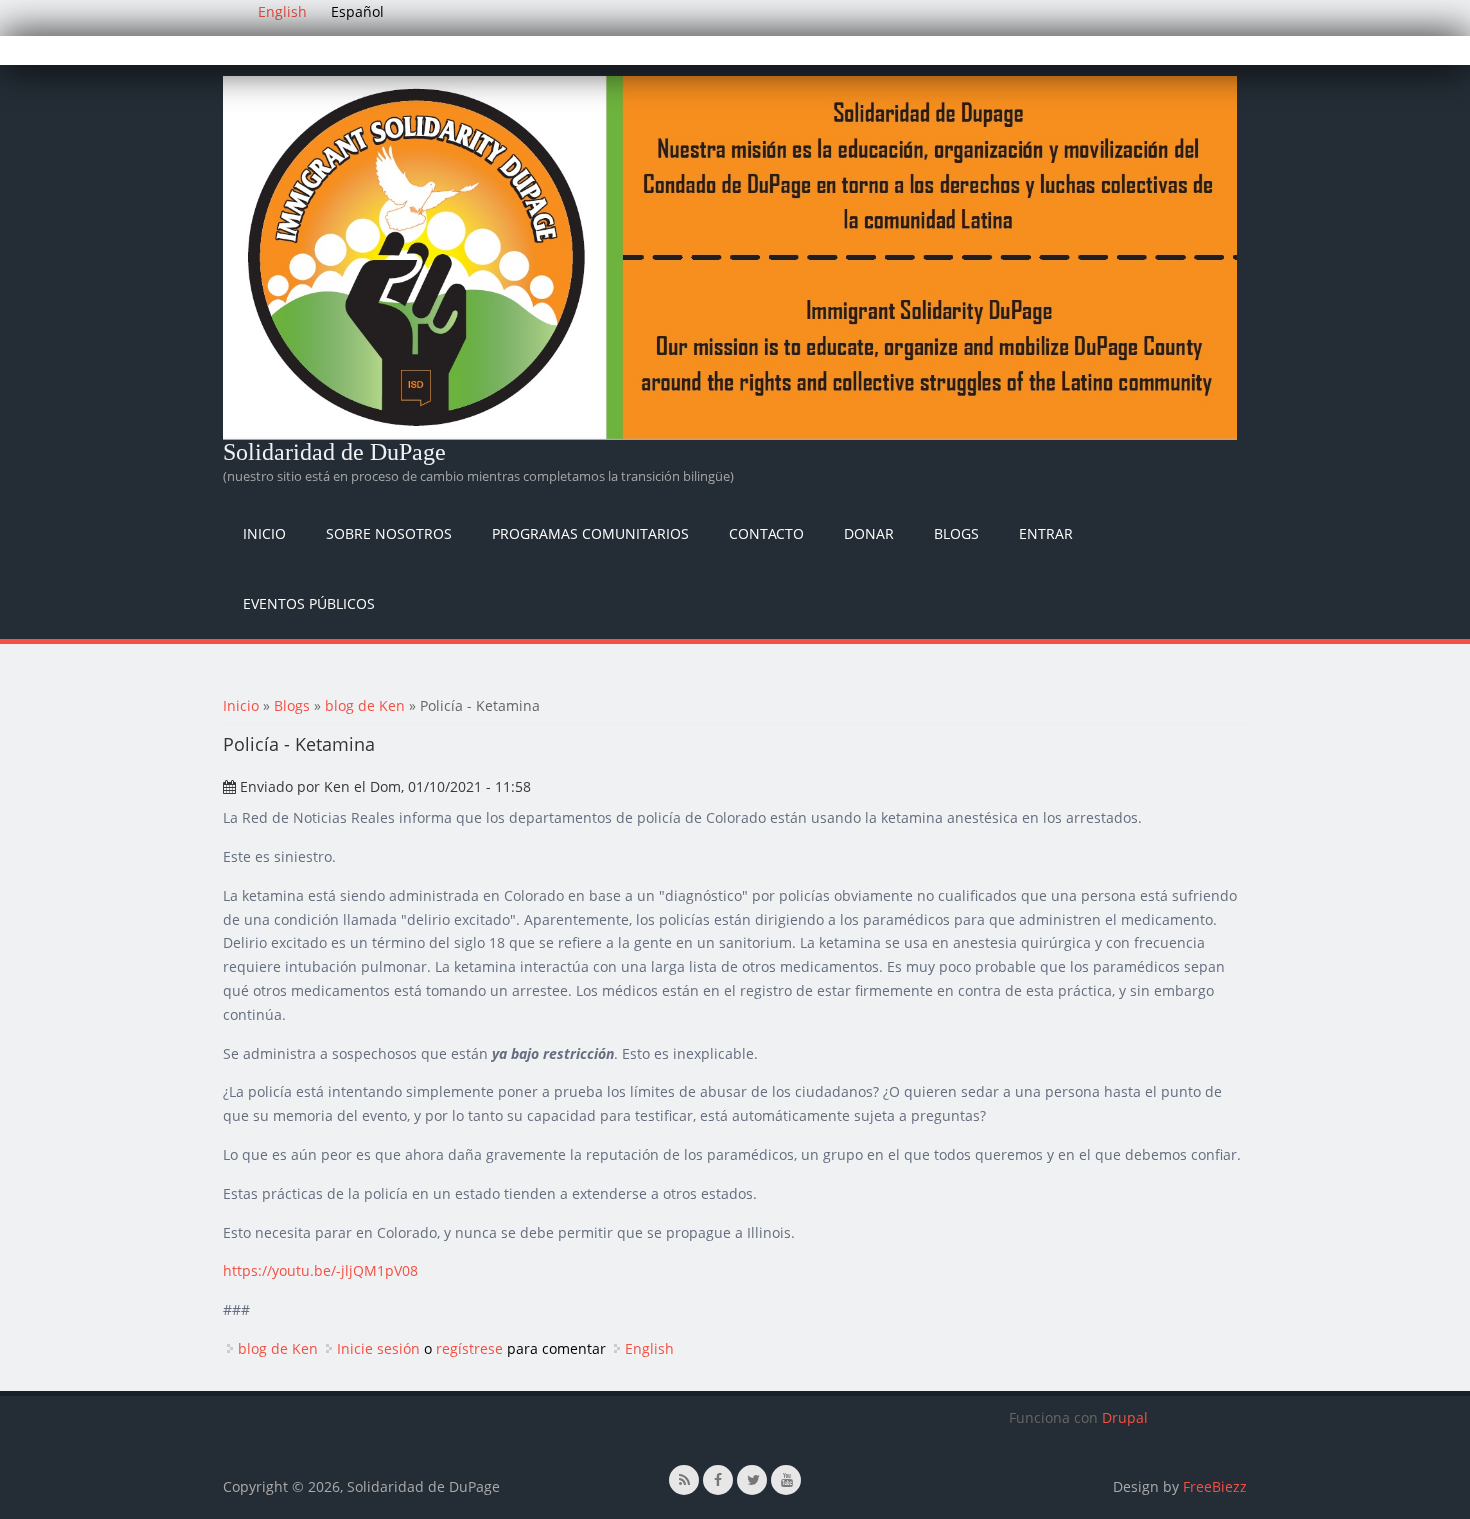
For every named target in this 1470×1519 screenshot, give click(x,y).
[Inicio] (730, 257)
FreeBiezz (1215, 1486)
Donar (869, 533)
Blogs (956, 533)
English (282, 11)
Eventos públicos (309, 603)
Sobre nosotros (389, 533)
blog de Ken (365, 705)
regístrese (469, 1348)
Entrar (1046, 533)
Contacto (766, 533)
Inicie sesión (378, 1348)
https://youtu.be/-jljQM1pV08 (320, 1270)
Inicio (264, 533)
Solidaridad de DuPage (334, 452)
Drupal (1125, 1417)
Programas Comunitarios (590, 533)
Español (357, 11)
